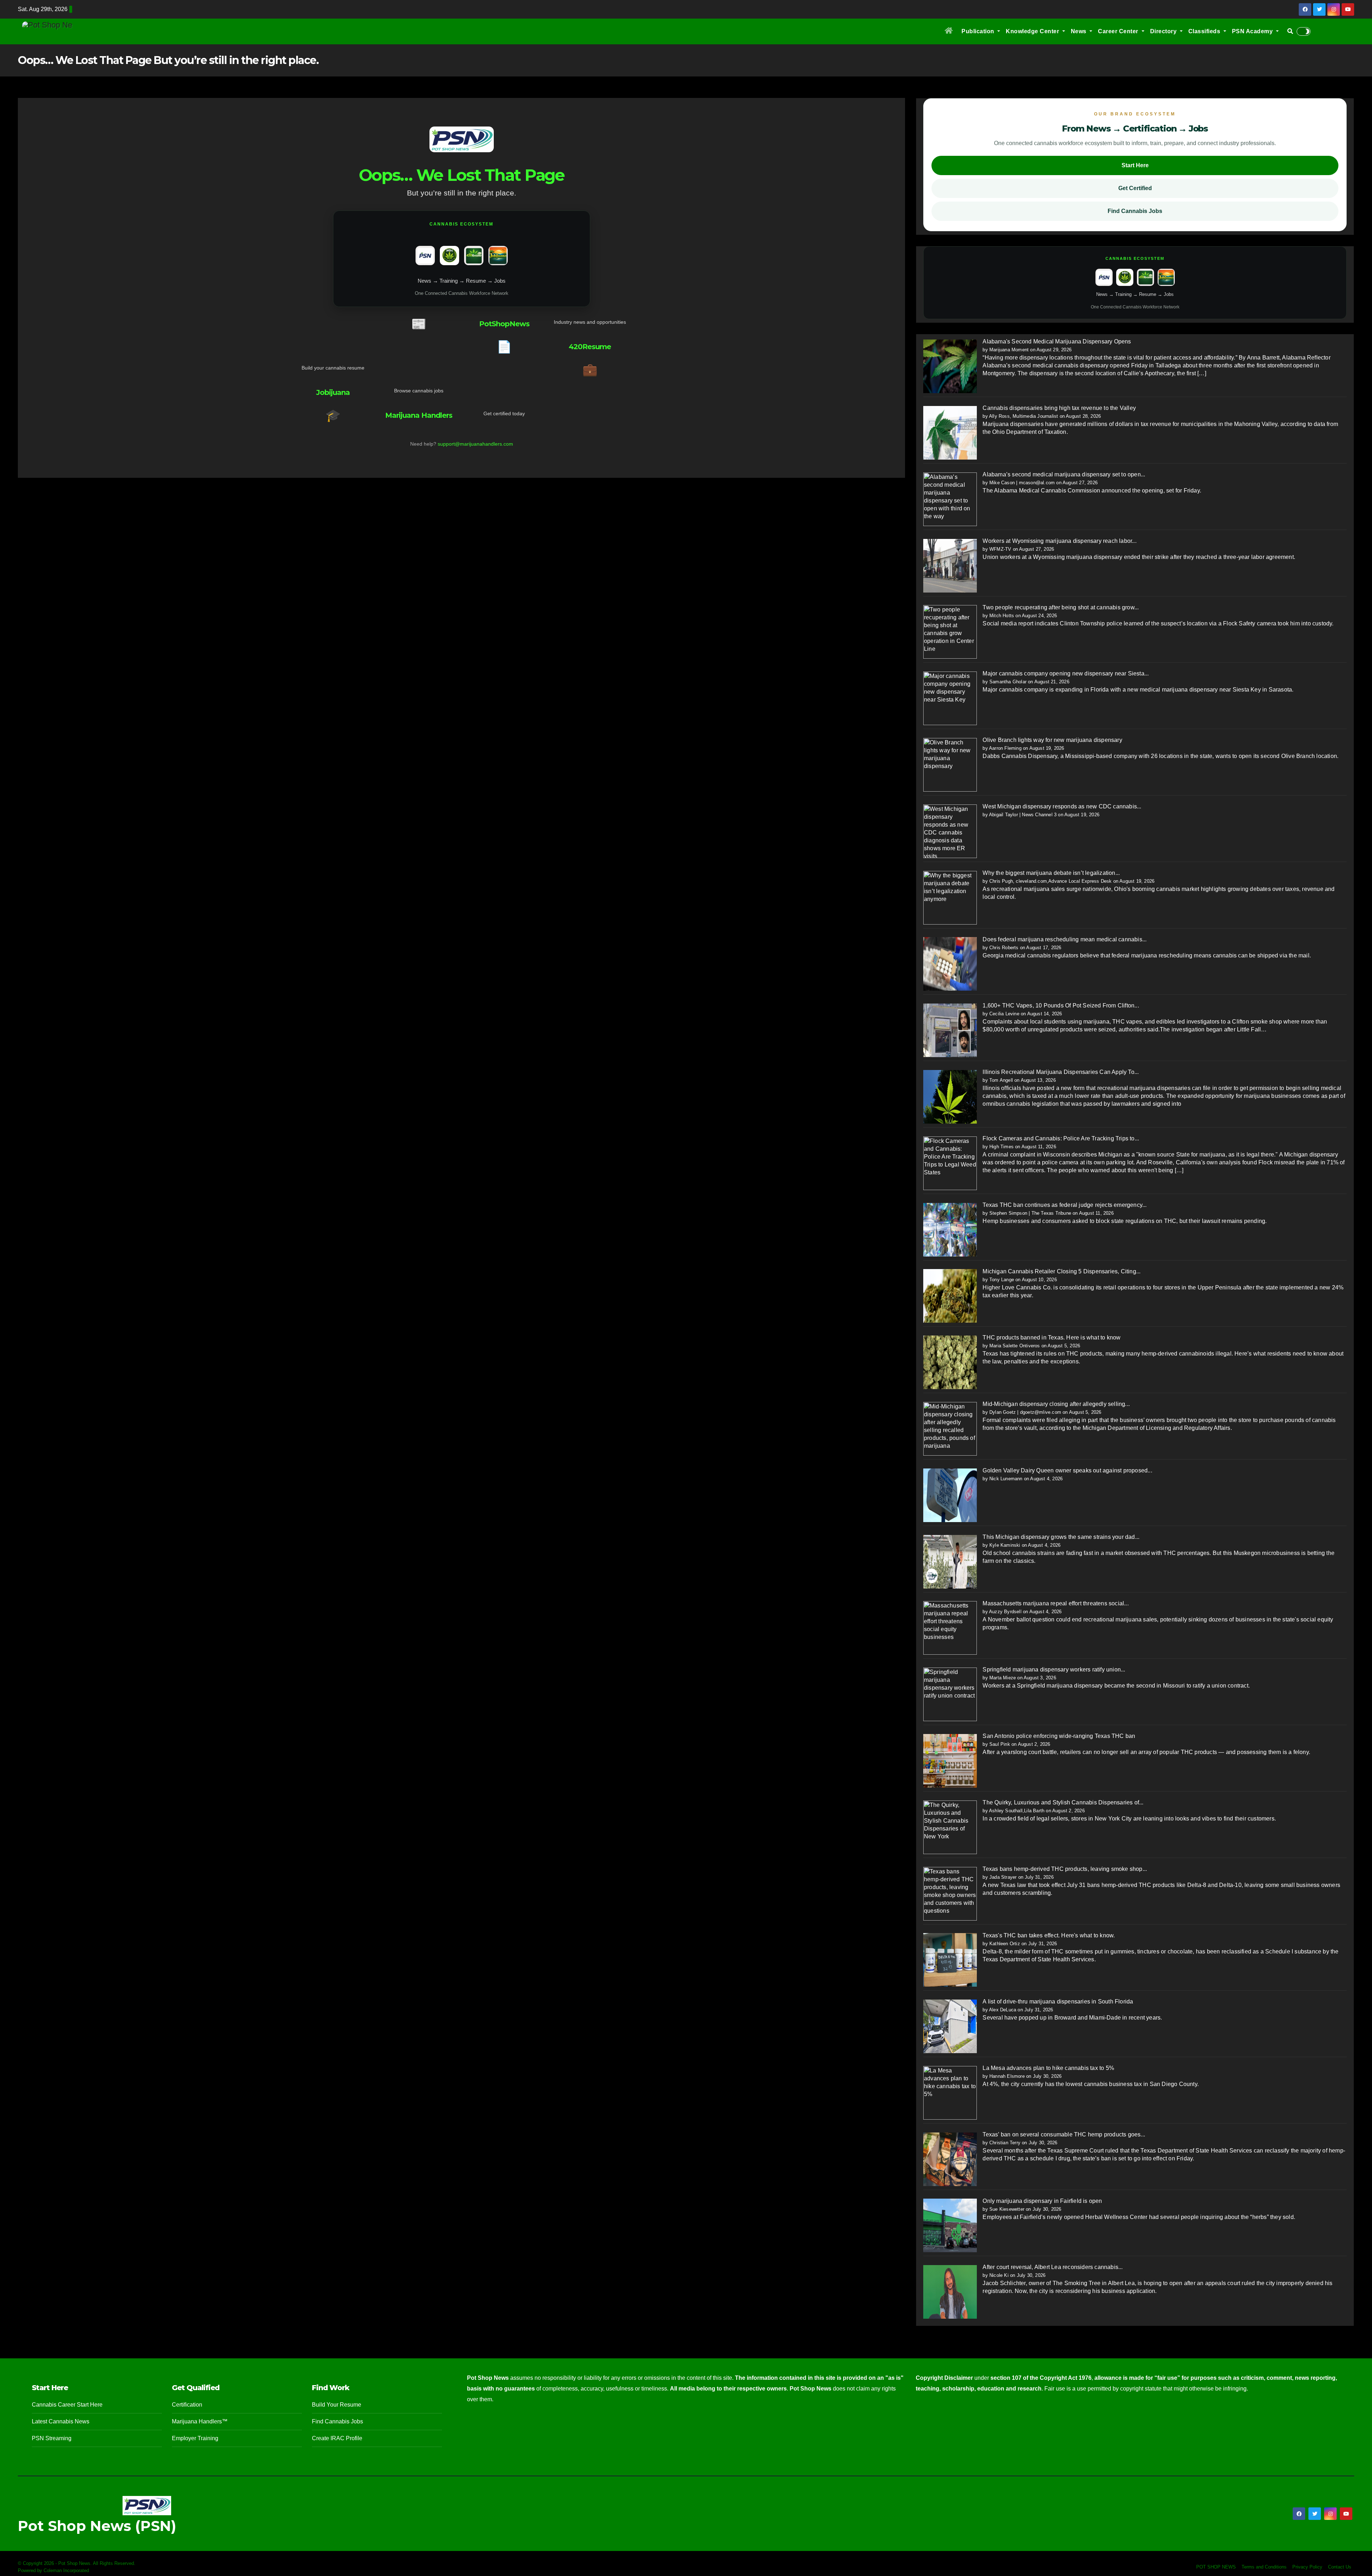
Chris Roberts (1004, 948)
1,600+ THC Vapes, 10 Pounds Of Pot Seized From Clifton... (1061, 1005)
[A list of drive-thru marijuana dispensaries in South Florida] (950, 2026)
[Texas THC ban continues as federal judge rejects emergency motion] (950, 1229)
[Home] (949, 31)
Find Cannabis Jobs (1135, 211)
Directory (1164, 31)
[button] (1290, 31)
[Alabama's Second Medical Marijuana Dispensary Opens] (950, 366)
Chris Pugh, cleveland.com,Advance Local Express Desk (1050, 881)
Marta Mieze (1003, 1678)
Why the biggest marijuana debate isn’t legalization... (1051, 873)
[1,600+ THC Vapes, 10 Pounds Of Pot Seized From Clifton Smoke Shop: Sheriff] (950, 1030)
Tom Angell (1001, 1080)
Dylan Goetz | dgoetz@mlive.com (1025, 1412)
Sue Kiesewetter (1007, 2209)
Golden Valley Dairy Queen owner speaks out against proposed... (1067, 1470)
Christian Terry (1005, 2143)
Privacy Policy (1307, 2567)
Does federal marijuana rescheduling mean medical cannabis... (1065, 939)
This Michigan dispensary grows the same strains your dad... (1061, 1537)
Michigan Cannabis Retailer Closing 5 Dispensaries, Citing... (1062, 1271)
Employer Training (195, 2438)
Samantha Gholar (1008, 682)
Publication (979, 31)
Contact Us (1340, 2567)
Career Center (1119, 31)
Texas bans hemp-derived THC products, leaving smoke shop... (1065, 1869)
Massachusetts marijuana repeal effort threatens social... (1055, 1603)
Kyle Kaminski (1005, 1545)
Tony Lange (1002, 1280)
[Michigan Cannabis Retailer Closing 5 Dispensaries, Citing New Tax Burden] (950, 1296)
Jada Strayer (1003, 1877)
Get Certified (1135, 188)
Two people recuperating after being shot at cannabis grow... (1061, 607)
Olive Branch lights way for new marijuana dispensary (1052, 740)
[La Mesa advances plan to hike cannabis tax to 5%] (950, 2092)
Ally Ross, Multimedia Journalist (1023, 416)
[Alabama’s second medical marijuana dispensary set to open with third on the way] (950, 499)
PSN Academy (1253, 31)
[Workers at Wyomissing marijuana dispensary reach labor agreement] (950, 565)
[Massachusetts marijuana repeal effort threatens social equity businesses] (950, 1628)
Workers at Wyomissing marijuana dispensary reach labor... (1059, 541)
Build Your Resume (337, 2405)
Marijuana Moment (1009, 350)
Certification (187, 2405)
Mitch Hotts (1002, 616)
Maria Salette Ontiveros (1015, 1346)
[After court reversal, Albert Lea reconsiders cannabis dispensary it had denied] (950, 2292)
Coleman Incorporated (66, 2570)
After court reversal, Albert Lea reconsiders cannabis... (1053, 2267)
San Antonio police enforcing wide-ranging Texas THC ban (1059, 1736)
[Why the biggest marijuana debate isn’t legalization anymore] (950, 897)
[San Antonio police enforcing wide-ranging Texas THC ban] (950, 1760)
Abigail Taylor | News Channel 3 (1023, 815)
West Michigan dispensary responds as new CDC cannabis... (1062, 806)
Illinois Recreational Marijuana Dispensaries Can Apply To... (1061, 1072)
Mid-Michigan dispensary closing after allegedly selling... (1056, 1404)
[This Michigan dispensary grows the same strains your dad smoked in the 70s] (950, 1561)
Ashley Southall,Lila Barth (1017, 1811)
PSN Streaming (52, 2438)
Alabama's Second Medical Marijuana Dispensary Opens (1057, 341)
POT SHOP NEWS (1216, 2567)
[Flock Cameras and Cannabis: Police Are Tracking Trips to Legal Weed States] (950, 1163)
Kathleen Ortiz (1005, 1944)
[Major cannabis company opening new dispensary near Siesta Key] (950, 698)
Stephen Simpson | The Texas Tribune (1030, 1213)
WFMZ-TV (1000, 549)
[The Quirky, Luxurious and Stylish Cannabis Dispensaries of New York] (950, 1827)
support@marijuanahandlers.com (475, 444)
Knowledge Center (1033, 31)
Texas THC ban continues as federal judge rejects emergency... (1065, 1205)
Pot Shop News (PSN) (97, 2526)
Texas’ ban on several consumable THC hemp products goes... (1064, 2134)
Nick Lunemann (1006, 1479)
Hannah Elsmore (1007, 2076)
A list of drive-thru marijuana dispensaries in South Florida (1058, 2002)
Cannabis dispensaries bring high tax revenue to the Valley (1059, 408)
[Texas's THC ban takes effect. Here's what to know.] (950, 1960)
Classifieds (1205, 31)
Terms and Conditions (1264, 2567)
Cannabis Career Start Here (67, 2405)
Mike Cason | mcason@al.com (1022, 483)
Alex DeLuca (1003, 2010)
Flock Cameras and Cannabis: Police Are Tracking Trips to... (1061, 1138)
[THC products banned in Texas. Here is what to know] (950, 1362)
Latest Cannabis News (61, 2421)
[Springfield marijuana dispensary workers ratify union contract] (950, 1694)
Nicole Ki (999, 2275)
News (1080, 31)
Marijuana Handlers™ (200, 2421)
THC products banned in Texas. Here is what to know (1052, 1337)
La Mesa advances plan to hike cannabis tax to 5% (1048, 2068)
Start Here (1135, 165)
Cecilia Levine (1004, 1014)
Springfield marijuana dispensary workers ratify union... (1054, 1670)
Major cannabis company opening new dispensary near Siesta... (1066, 673)
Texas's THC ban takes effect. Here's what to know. (1049, 1935)
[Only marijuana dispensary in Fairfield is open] (950, 2225)
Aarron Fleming (1005, 748)
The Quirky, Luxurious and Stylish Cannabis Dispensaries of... (1063, 1802)
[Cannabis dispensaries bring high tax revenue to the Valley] (950, 432)
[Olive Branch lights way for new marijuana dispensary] (950, 764)
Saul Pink (1000, 1744)
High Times (1001, 1147)
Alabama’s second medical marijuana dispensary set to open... (1064, 474)
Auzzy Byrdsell (1005, 1612)
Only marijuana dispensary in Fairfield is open (1042, 2201)
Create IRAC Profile (337, 2438)
